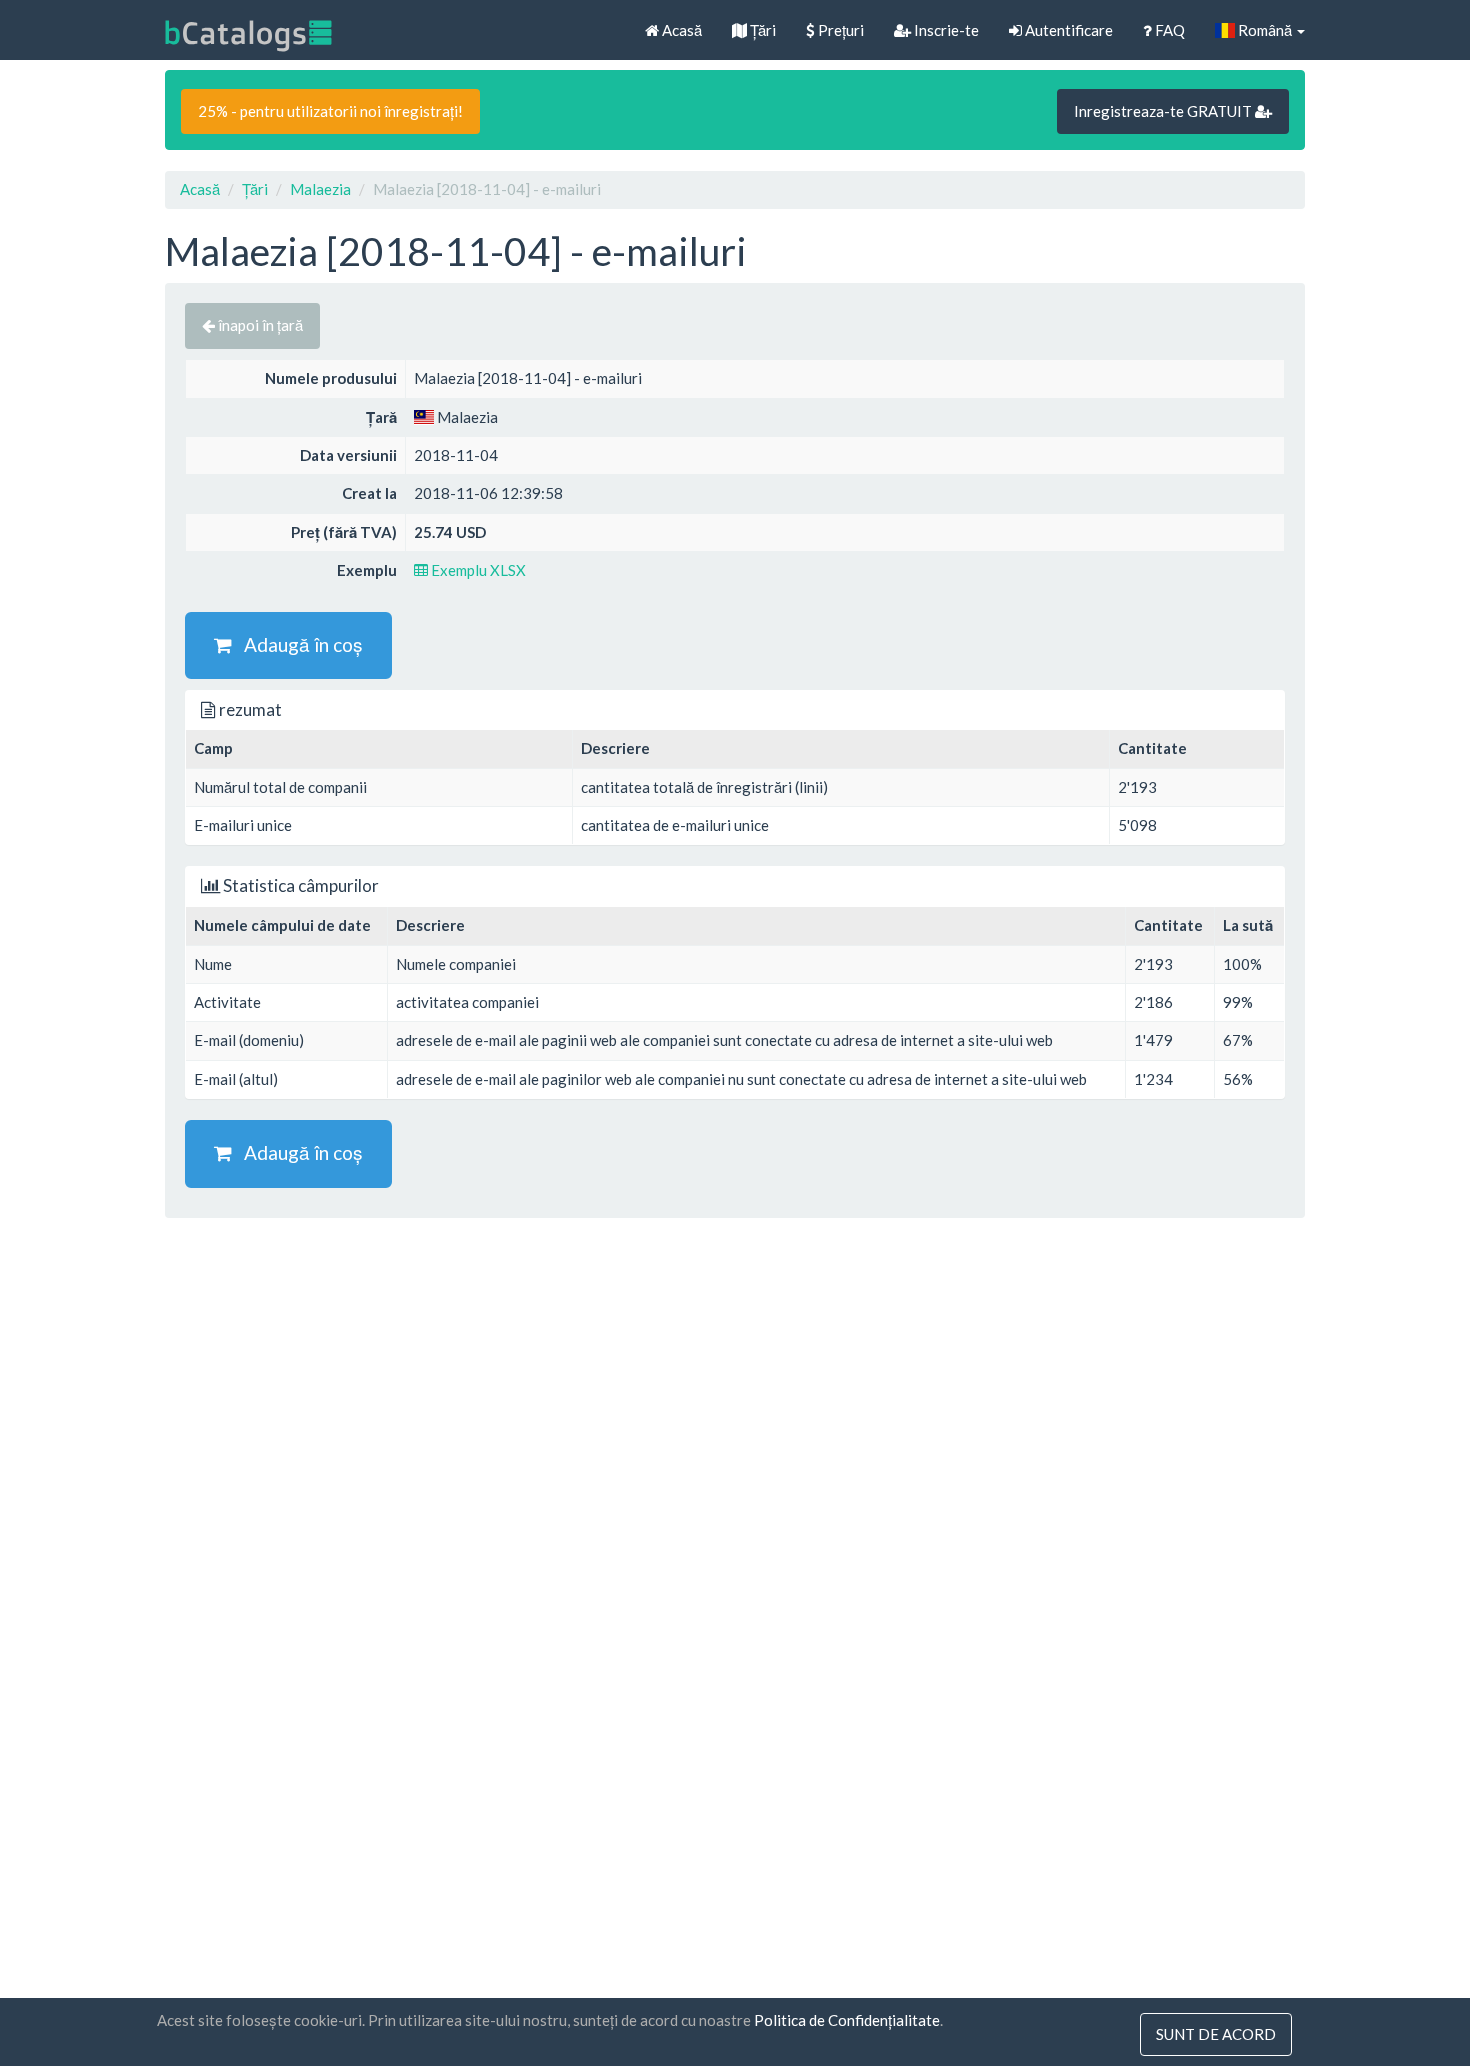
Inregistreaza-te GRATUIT (1164, 111)
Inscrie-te (945, 30)
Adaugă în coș (297, 644)
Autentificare (1067, 30)
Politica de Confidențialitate (847, 2020)
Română (1265, 30)
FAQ (1168, 30)
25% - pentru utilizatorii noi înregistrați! (330, 111)
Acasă (680, 30)
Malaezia (320, 189)
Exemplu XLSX (477, 570)
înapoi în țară (259, 325)
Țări (761, 30)
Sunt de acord (1216, 2034)
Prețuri (839, 30)
